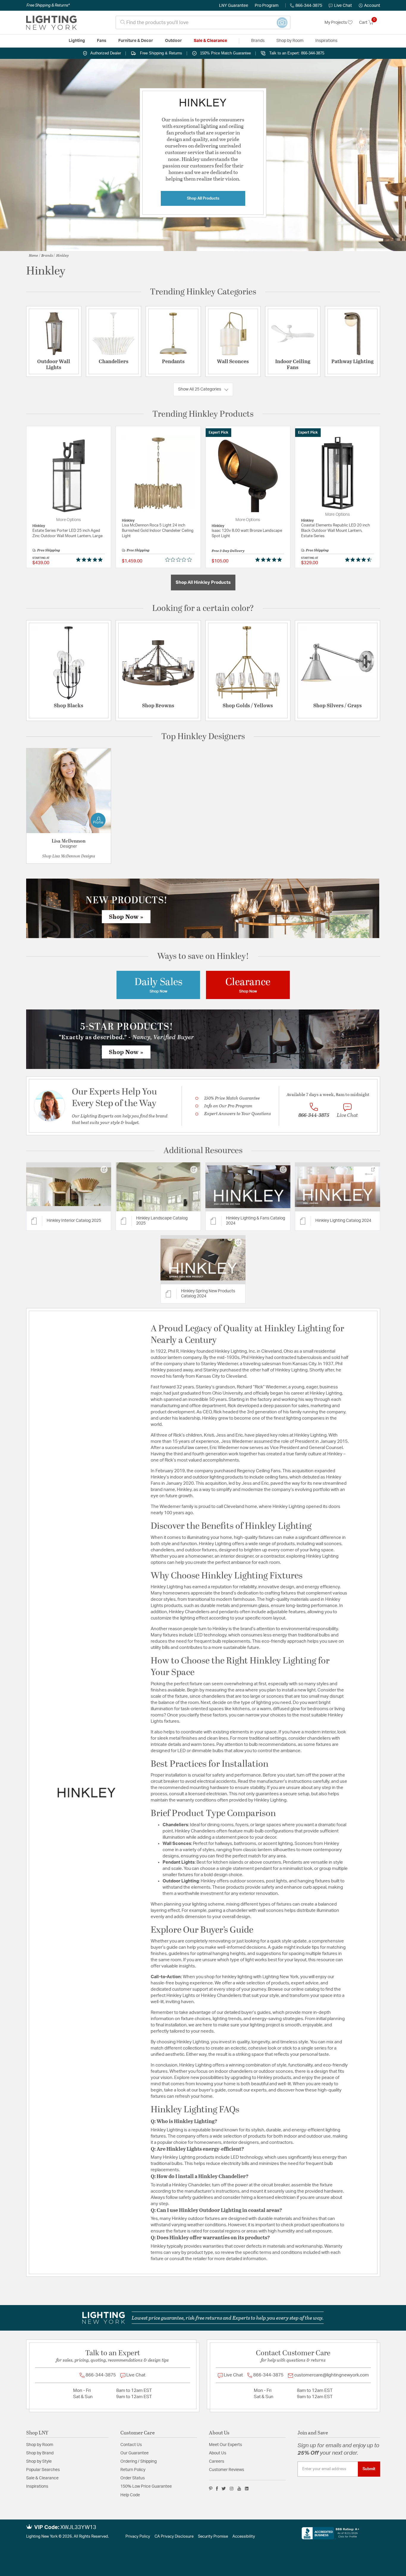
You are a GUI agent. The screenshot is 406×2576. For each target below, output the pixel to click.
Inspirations (37, 2486)
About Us (218, 2453)
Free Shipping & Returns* (48, 5)
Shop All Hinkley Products (203, 583)
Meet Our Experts (225, 2445)
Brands (47, 255)
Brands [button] (258, 41)
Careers (217, 2461)
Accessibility (244, 2537)
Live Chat (343, 6)
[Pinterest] (211, 2489)
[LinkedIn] (247, 2489)
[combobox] (203, 22)
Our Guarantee (134, 2453)
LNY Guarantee (234, 6)
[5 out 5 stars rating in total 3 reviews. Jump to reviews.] (270, 560)
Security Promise (213, 2537)
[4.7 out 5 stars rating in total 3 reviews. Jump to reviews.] (359, 560)
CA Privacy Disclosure (174, 2537)
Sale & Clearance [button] (210, 41)
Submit (369, 2469)
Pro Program (267, 6)
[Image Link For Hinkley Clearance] (248, 985)
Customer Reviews (226, 2470)
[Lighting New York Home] (51, 23)
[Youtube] (239, 2489)
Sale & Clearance (42, 2478)
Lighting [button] (77, 41)
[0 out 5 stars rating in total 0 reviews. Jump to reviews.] (180, 560)
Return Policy (133, 2470)
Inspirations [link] (326, 41)
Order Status (133, 2478)
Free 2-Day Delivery (228, 551)
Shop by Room (40, 2445)
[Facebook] (217, 2489)
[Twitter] (224, 2489)
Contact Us (131, 2445)
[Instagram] (232, 2489)
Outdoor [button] (173, 41)
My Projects (336, 23)
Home (33, 255)
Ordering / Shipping (139, 2461)
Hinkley (62, 255)
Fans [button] (102, 41)
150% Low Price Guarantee (146, 2486)
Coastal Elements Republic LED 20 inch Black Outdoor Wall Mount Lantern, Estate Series (335, 531)
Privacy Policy (138, 2537)
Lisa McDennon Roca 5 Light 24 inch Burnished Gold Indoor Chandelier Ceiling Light (158, 531)
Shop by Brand (40, 2453)
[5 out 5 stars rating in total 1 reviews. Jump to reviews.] (91, 560)
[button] (369, 6)
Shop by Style (39, 2461)
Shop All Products (203, 198)
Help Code (130, 2495)
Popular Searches (43, 2470)
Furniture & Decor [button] (136, 41)
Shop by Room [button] (290, 41)
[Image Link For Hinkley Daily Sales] (158, 985)
